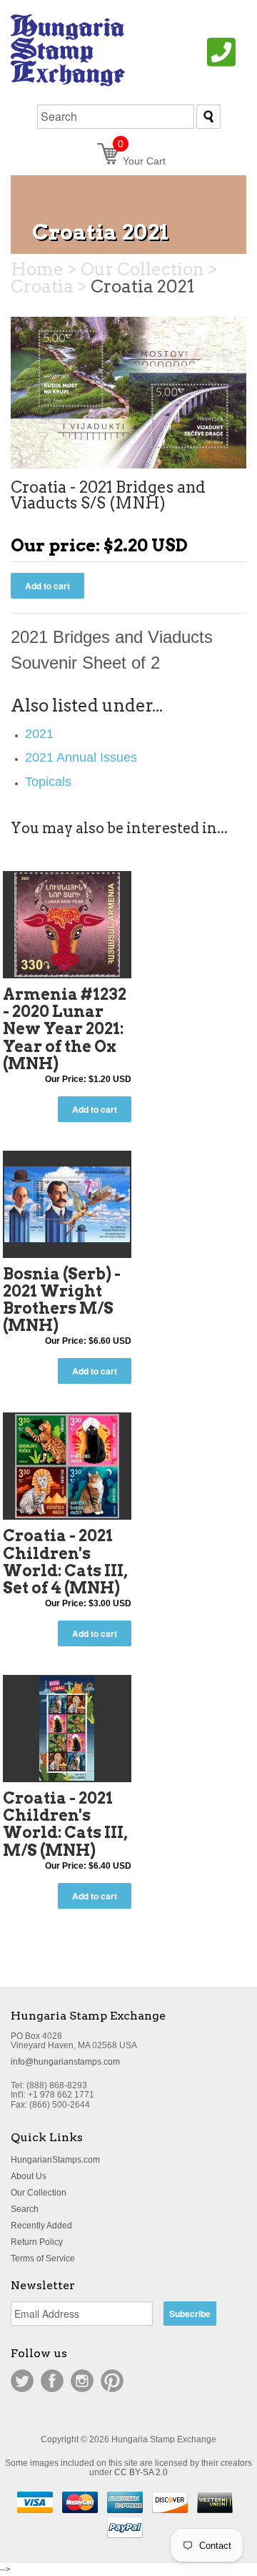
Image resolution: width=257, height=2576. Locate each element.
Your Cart (142, 161)
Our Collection (39, 2193)
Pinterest (112, 2381)
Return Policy (37, 2242)
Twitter (22, 2381)
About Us (29, 2176)
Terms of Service (43, 2258)
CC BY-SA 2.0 (141, 2472)
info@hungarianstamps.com (65, 2062)
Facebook (52, 2381)
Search (25, 2209)
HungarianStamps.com (55, 2160)
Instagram (82, 2381)
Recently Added (41, 2226)
